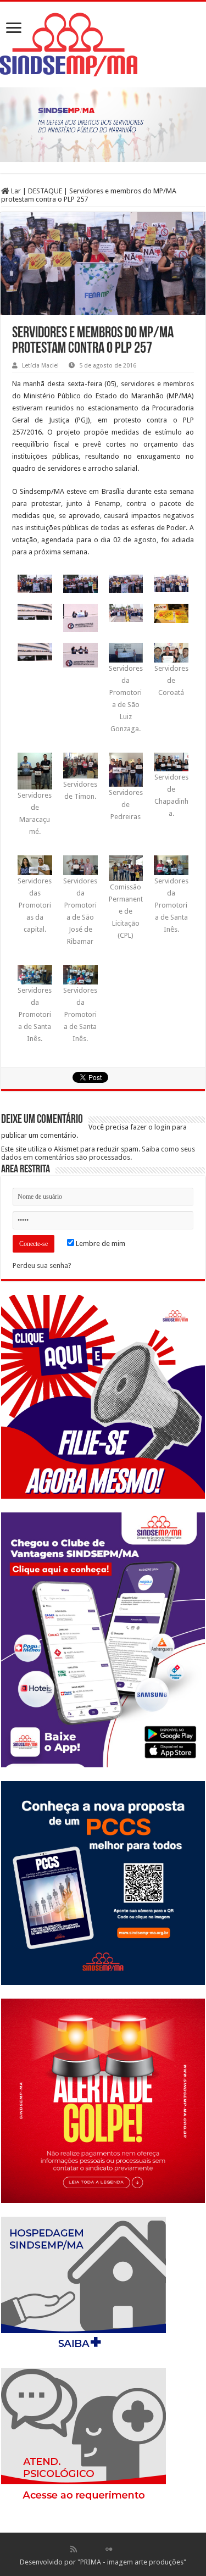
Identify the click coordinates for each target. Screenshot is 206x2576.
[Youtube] (120, 2549)
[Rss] (74, 2549)
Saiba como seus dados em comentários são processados (98, 1153)
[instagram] (132, 2549)
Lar (15, 191)
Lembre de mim (100, 1244)
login (162, 1127)
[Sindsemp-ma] (103, 44)
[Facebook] (85, 2549)
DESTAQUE (45, 191)
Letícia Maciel (40, 366)
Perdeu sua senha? (42, 1265)
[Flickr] (109, 2549)
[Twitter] (97, 2549)
